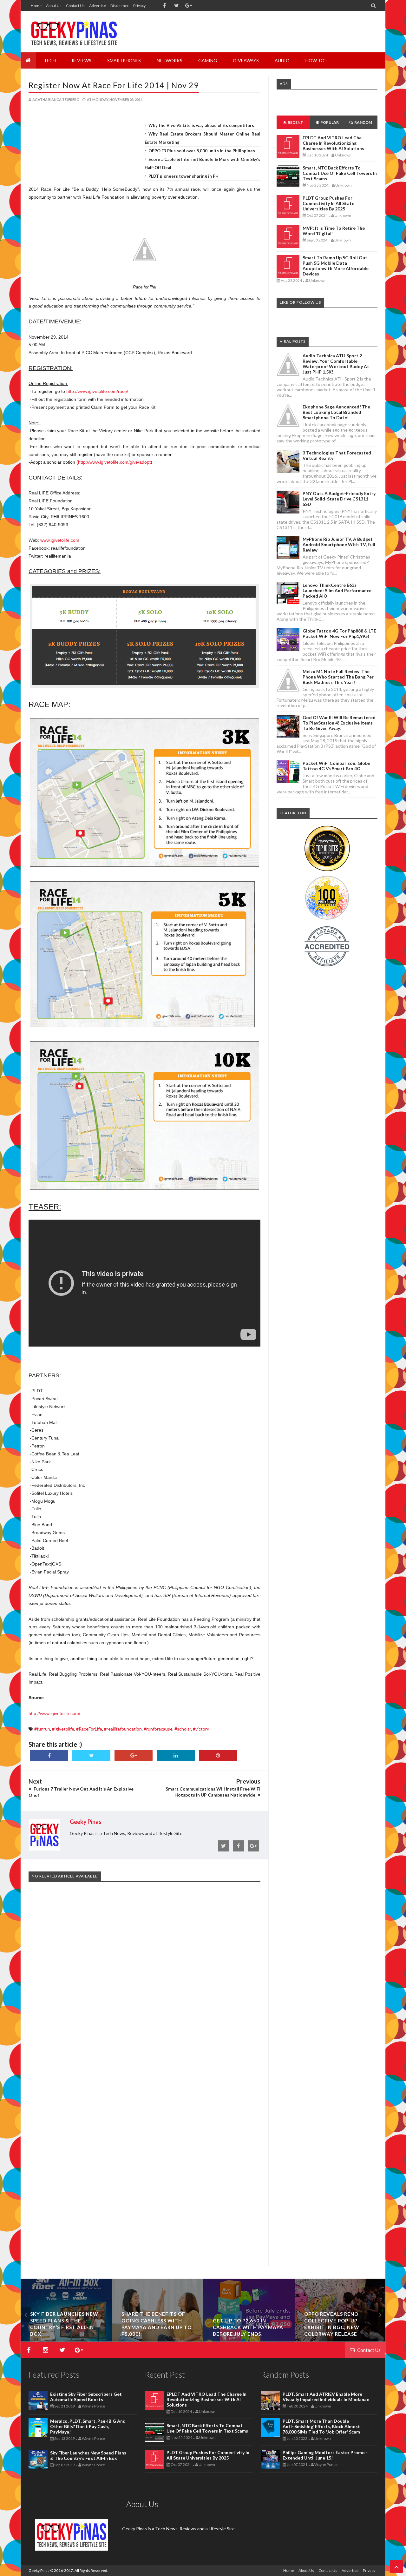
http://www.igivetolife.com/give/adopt (114, 462)
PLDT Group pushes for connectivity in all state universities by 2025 (328, 203)
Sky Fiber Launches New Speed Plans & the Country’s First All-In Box (88, 2455)
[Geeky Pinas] (74, 32)
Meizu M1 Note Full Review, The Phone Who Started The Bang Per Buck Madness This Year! (338, 677)
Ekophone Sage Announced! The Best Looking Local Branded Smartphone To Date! (336, 412)
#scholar (183, 1729)
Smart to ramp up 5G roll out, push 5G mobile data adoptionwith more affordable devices (336, 266)
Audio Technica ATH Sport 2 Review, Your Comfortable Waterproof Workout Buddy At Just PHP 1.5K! (336, 364)
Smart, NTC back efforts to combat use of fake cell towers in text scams (340, 173)
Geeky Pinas (39, 2570)
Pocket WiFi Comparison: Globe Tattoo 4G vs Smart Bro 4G (336, 766)
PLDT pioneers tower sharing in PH (183, 176)
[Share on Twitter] (91, 1755)
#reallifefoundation (123, 1729)
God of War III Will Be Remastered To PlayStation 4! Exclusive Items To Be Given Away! (339, 723)
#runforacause (158, 1729)
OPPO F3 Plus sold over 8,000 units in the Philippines (202, 151)
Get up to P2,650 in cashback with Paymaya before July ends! (316, 2327)
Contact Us (75, 6)
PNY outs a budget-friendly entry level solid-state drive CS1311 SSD (339, 499)
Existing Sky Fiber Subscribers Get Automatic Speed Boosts (86, 2397)
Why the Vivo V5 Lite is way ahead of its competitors (201, 125)
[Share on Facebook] (49, 1755)
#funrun (42, 1729)
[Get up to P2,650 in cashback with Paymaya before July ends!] (317, 2340)
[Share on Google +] (134, 1755)
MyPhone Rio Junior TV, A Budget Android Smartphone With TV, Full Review (339, 544)
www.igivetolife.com (60, 540)
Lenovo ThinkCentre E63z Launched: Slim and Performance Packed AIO (337, 590)
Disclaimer (120, 6)
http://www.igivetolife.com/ (54, 1713)
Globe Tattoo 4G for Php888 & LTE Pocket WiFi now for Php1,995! (339, 633)
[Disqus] (144, 1983)
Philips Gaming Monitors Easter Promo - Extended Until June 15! (325, 2455)
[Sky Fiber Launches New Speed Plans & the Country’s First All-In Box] (134, 2340)
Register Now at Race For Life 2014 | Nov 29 (114, 85)
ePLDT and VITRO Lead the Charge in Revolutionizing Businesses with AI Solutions (333, 143)
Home (36, 6)
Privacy (139, 6)
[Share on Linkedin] (176, 1755)
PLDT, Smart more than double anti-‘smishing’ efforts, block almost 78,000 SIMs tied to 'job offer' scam (321, 2426)
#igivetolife (63, 1729)
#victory (201, 1729)
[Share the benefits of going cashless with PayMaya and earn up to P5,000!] (226, 2340)
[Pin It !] (218, 1755)
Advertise (98, 6)
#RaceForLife (89, 1729)
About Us (54, 6)
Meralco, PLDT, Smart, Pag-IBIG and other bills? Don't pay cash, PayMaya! (88, 2426)
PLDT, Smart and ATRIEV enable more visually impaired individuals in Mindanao (326, 2397)
